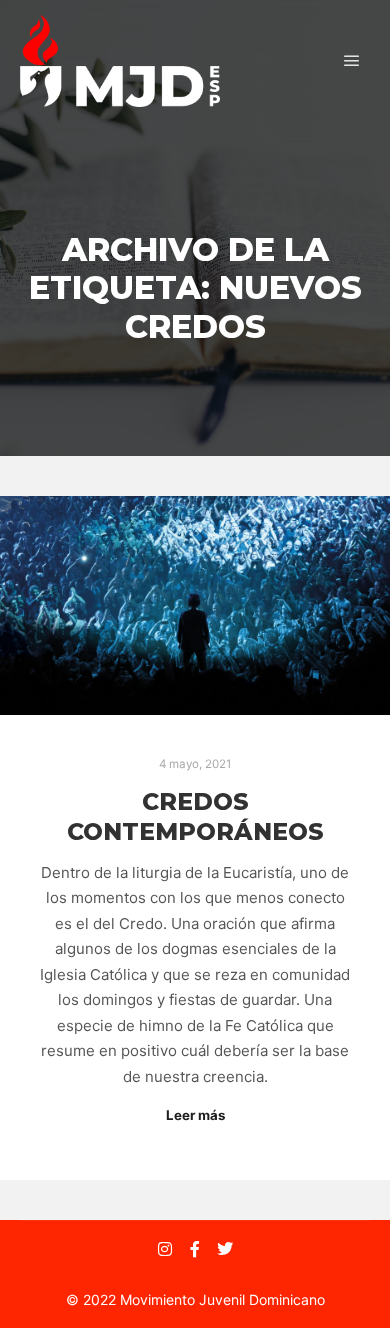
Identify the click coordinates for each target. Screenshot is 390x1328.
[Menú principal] (352, 61)
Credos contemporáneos (195, 817)
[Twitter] (225, 1249)
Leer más (195, 1115)
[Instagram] (165, 1249)
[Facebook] (195, 1249)
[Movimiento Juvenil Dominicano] (120, 61)
